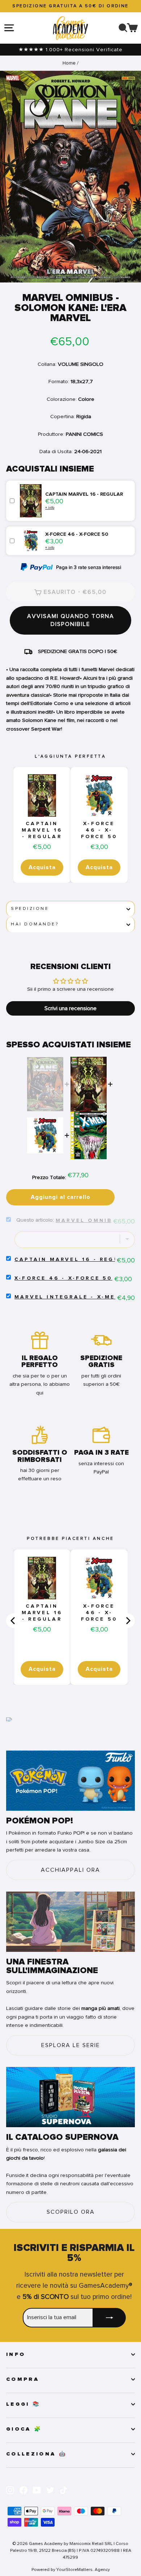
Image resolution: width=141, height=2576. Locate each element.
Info (16, 2354)
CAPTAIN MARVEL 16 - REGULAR (42, 830)
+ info (50, 507)
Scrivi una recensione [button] (70, 1008)
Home (69, 63)
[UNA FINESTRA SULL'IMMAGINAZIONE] (70, 1922)
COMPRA (23, 2379)
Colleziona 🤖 (37, 2454)
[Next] (128, 1621)
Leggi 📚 (23, 2404)
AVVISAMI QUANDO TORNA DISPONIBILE (71, 620)
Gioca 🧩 (24, 2429)
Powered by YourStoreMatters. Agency (71, 2570)
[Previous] (13, 1621)
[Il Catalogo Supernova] (70, 2097)
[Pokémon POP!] (70, 1781)
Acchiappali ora (70, 1870)
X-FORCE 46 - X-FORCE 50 (99, 830)
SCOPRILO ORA (71, 2212)
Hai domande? (35, 924)
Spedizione (30, 909)
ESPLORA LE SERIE (71, 2045)
